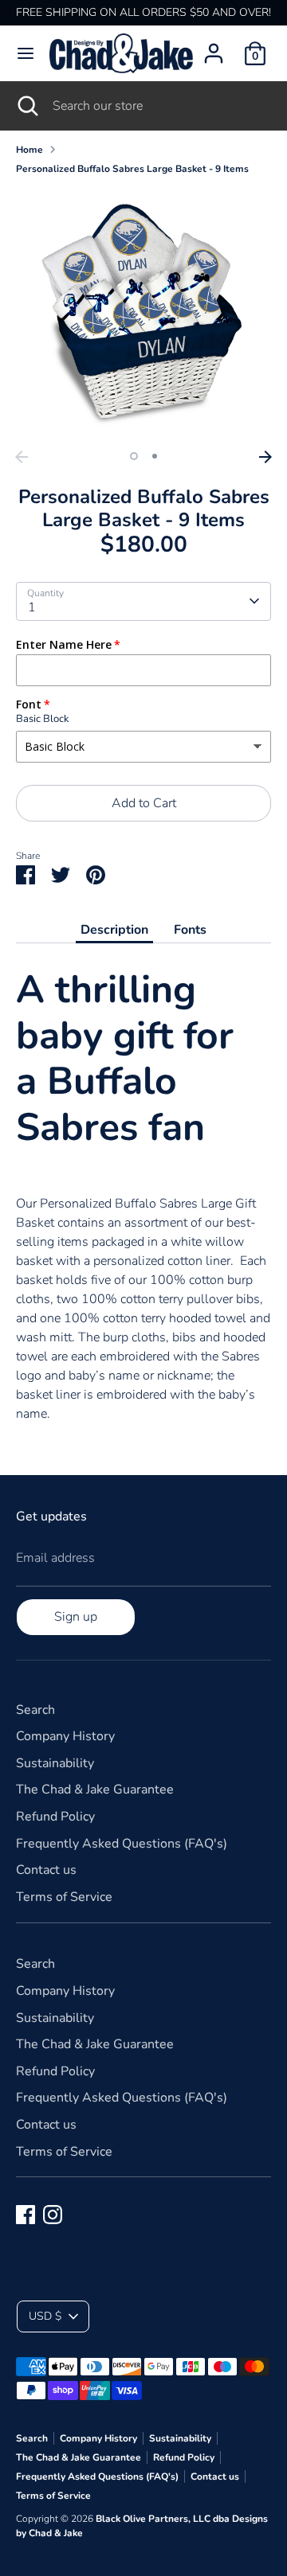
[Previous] (22, 457)
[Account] (214, 47)
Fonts (190, 930)
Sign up (76, 1617)
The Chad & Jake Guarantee (95, 1790)
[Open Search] (26, 106)
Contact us (46, 1870)
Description (114, 930)
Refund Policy (55, 1817)
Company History (65, 1736)
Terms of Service (64, 1897)
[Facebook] (26, 2215)
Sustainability (55, 1763)
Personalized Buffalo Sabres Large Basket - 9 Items (132, 169)
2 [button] (155, 456)
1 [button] (134, 456)
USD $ (45, 2316)
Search (35, 1710)
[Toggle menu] (26, 53)
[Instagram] (53, 2215)
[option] (143, 315)
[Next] (265, 457)
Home (29, 150)
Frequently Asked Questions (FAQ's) (122, 1844)
